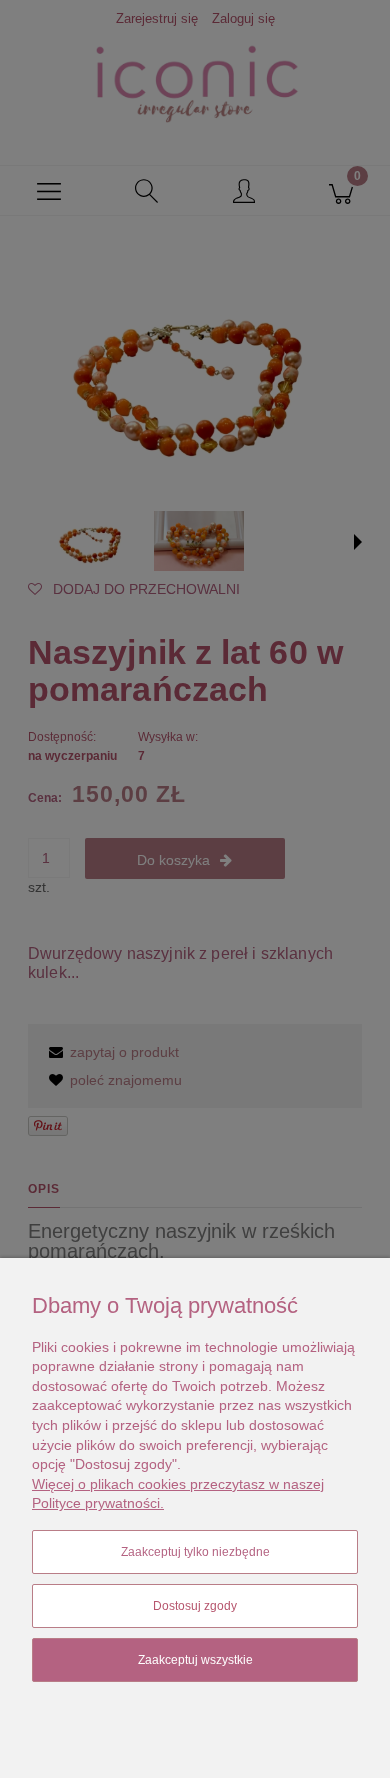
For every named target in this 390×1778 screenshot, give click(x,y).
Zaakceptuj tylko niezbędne (195, 1552)
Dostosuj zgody (195, 1606)
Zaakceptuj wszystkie (195, 1660)
